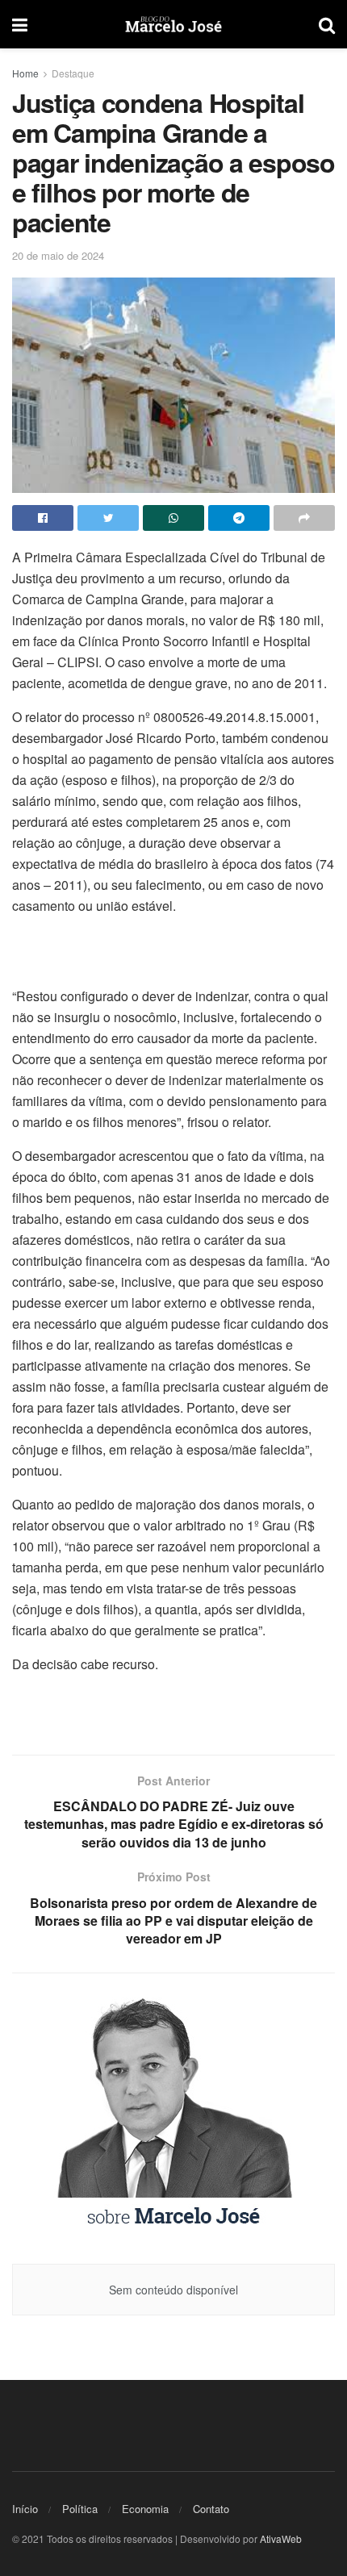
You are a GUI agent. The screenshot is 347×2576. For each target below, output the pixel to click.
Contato (211, 2509)
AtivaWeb (281, 2538)
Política (80, 2509)
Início (25, 2509)
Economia (145, 2509)
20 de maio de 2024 (58, 255)
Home (25, 73)
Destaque (73, 73)
